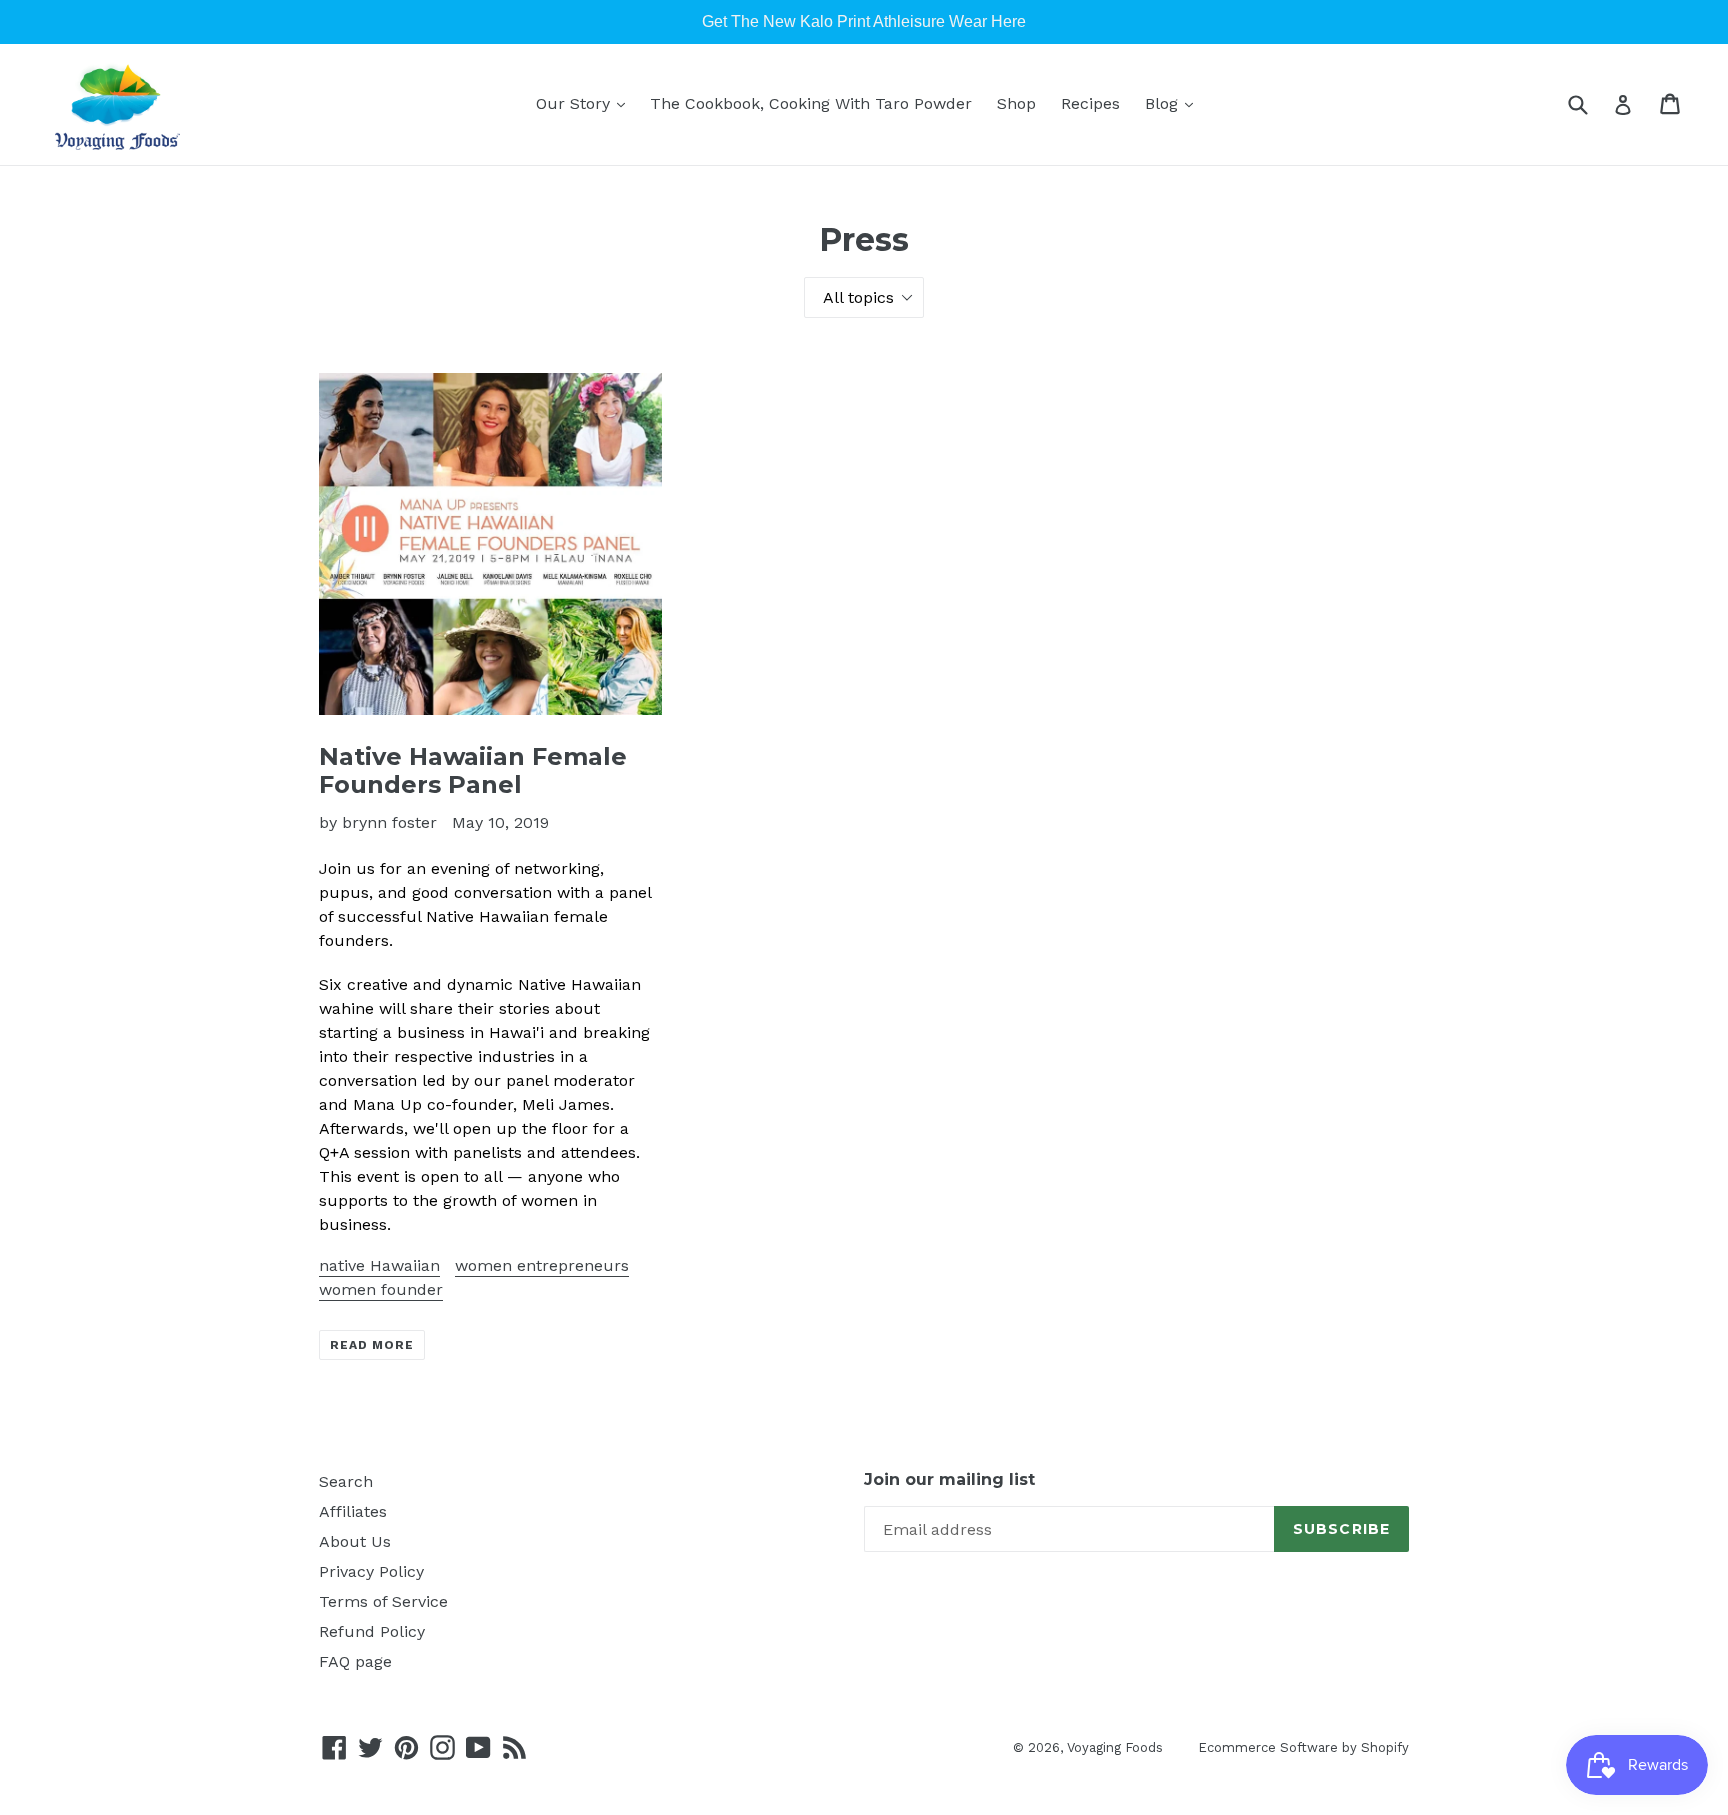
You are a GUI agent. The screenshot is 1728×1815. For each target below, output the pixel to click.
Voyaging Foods (1115, 1747)
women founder (381, 1289)
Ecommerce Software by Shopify (1303, 1747)
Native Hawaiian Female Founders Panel (473, 771)
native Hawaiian (379, 1265)
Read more (372, 1345)
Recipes (1090, 103)
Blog (1164, 103)
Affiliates (353, 1511)
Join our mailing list (949, 1479)
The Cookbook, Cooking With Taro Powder (811, 103)
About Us (355, 1541)
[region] (864, 22)
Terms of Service (383, 1601)
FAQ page (355, 1661)
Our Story (575, 103)
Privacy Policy (371, 1571)
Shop (1016, 103)
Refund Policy (372, 1631)
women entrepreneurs (542, 1265)
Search (346, 1481)
